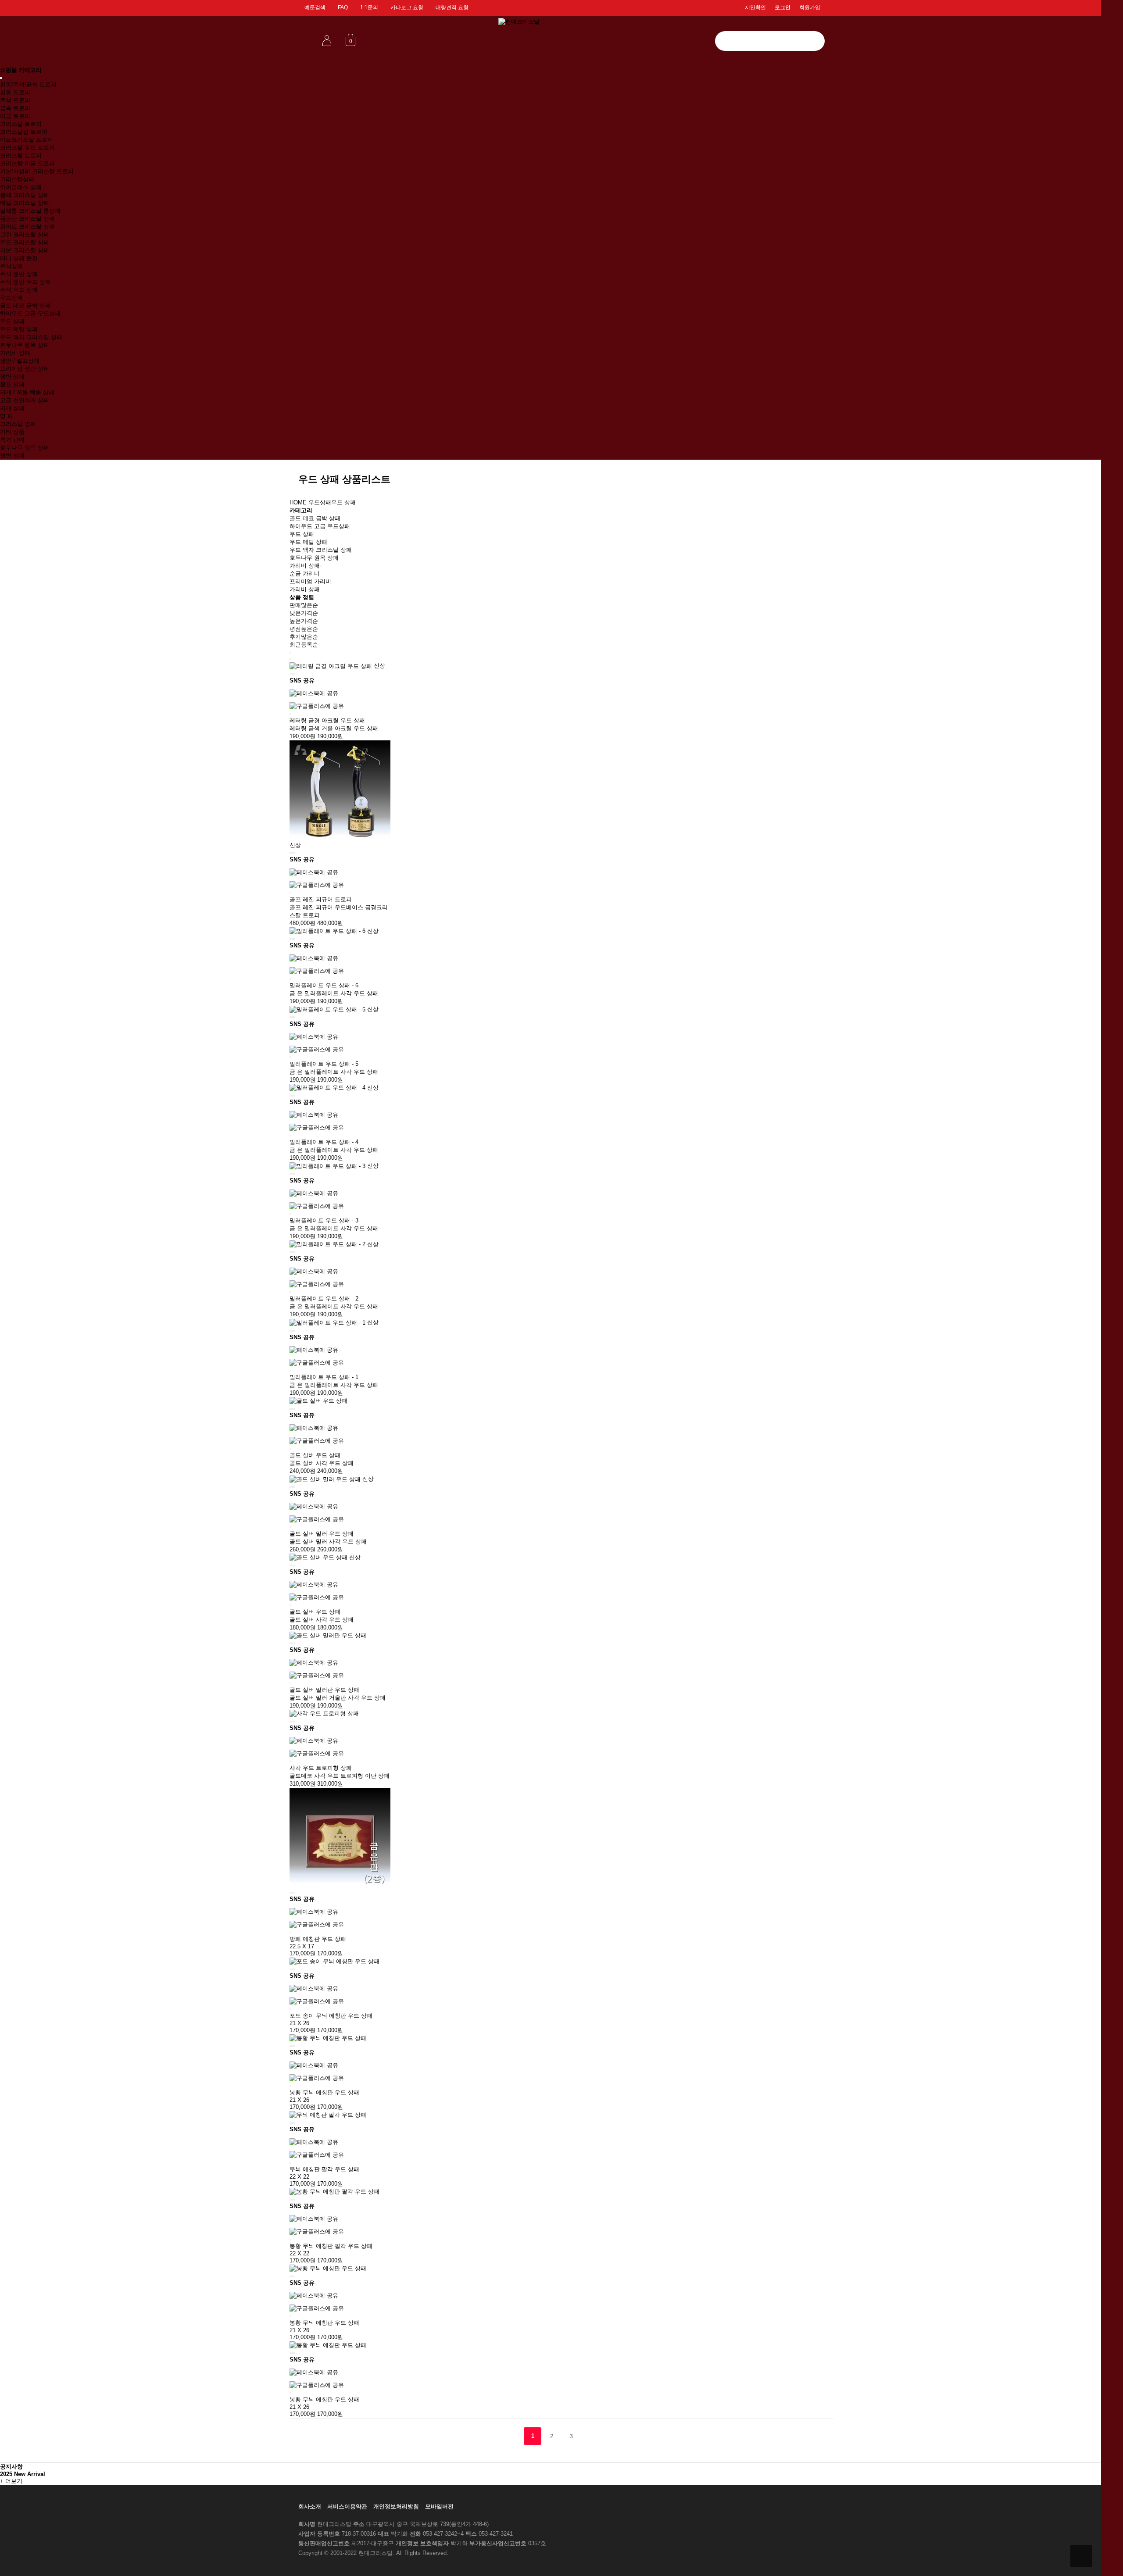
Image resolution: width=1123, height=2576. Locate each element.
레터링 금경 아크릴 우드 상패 (327, 720)
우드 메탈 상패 (19, 329)
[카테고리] (1, 78)
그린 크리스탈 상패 (25, 234)
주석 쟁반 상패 (19, 274)
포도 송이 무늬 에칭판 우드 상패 (331, 2016)
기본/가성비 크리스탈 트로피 (37, 171)
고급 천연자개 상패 (25, 400)
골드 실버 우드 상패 (315, 1455)
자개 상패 (12, 408)
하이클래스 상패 (21, 187)
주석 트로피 (15, 100)
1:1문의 (369, 7)
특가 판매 (12, 440)
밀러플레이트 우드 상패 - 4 (324, 1142)
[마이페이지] (327, 40)
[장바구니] (290, 674)
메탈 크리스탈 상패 (25, 203)
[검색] (814, 41)
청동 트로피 (15, 92)
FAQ (343, 7)
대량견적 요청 (452, 7)
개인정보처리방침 (396, 2506)
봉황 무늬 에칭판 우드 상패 (324, 2092)
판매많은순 (304, 605)
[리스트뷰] (290, 653)
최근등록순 (304, 645)
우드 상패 (12, 321)
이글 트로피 (15, 116)
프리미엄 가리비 (310, 581)
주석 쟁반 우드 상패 (25, 282)
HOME (298, 502)
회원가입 (810, 7)
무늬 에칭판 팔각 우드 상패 (324, 2169)
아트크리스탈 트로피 (27, 140)
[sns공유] (294, 674)
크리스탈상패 (17, 179)
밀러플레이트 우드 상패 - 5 (324, 1064)
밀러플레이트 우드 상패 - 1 (324, 1377)
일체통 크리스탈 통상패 (30, 211)
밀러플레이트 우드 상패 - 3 (324, 1220)
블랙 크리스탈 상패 (25, 195)
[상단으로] (1081, 2556)
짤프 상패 (12, 384)
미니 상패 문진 (19, 258)
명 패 (7, 416)
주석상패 (11, 266)
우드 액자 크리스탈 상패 (31, 337)
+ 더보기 (11, 2481)
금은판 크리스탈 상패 (27, 219)
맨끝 (590, 2436)
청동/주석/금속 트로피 (28, 84)
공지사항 (11, 2467)
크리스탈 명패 (18, 424)
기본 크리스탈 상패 (25, 250)
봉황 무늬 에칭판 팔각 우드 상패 (331, 2246)
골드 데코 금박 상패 (25, 305)
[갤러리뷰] (290, 659)
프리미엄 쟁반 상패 (25, 369)
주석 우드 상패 (19, 290)
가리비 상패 (15, 353)
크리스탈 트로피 (21, 124)
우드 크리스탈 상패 (25, 242)
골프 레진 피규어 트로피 (321, 899)
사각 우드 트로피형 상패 (321, 1768)
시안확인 (755, 7)
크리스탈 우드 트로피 (27, 148)
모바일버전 (439, 2506)
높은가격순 (304, 621)
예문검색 (315, 7)
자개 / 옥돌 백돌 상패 (27, 392)
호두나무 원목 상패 (25, 345)
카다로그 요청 (407, 7)
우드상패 (11, 298)
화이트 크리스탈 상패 (27, 227)
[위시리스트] (292, 674)
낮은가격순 (304, 613)
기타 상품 (12, 432)
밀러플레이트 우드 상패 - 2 (324, 1299)
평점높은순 (304, 629)
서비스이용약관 (347, 2506)
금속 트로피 (15, 108)
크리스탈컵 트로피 (24, 132)
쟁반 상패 (12, 377)
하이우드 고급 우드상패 (30, 313)
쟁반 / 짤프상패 (20, 361)
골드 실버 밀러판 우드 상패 (324, 1690)
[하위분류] (321, 566)
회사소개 (310, 2506)
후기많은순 (304, 637)
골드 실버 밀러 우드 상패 (322, 1534)
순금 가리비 (305, 573)
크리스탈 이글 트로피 (27, 163)
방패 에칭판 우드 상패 (318, 1939)
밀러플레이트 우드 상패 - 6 (324, 985)
